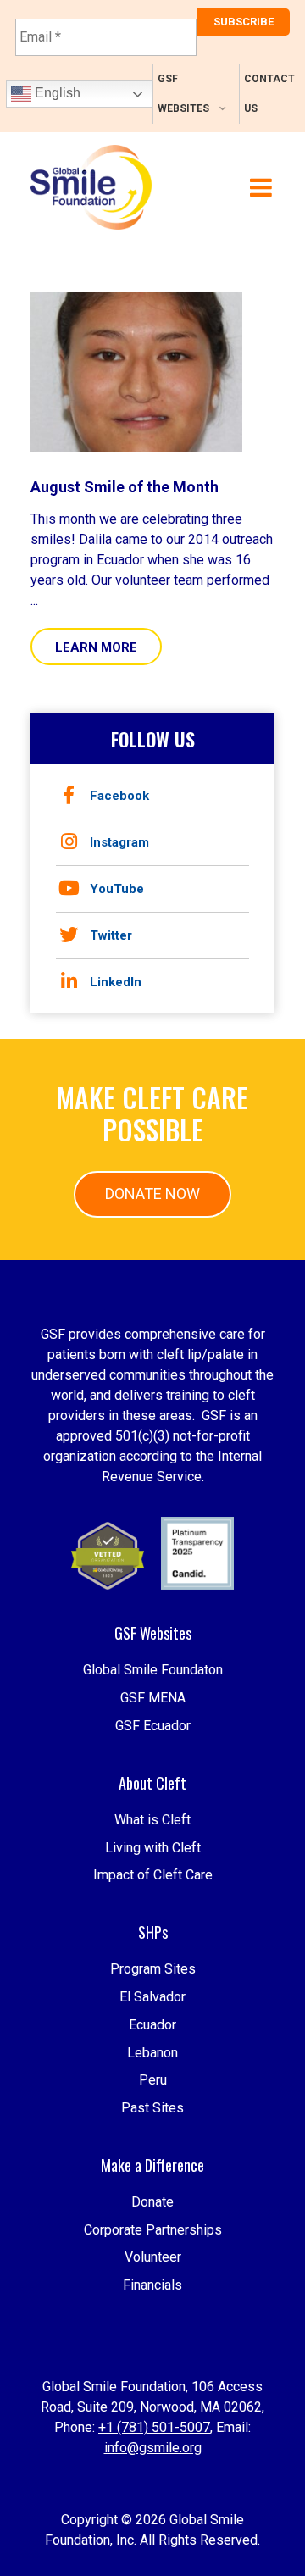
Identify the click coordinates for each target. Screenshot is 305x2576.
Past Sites (152, 2108)
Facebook (119, 796)
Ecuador (152, 2025)
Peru (153, 2080)
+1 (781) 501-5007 (154, 2427)
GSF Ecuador (153, 1726)
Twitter (111, 935)
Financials (152, 2285)
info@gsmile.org (153, 2448)
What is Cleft (152, 1820)
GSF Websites (183, 94)
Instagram (119, 842)
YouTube (117, 889)
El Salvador (152, 1997)
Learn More (96, 647)
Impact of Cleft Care (153, 1875)
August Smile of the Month (125, 487)
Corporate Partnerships (153, 2230)
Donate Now (152, 1194)
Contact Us (269, 94)
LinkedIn (116, 982)
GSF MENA (153, 1698)
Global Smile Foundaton (153, 1670)
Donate (152, 2202)
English (56, 93)
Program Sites (153, 1969)
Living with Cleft (153, 1848)
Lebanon (152, 2053)
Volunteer (153, 2257)
